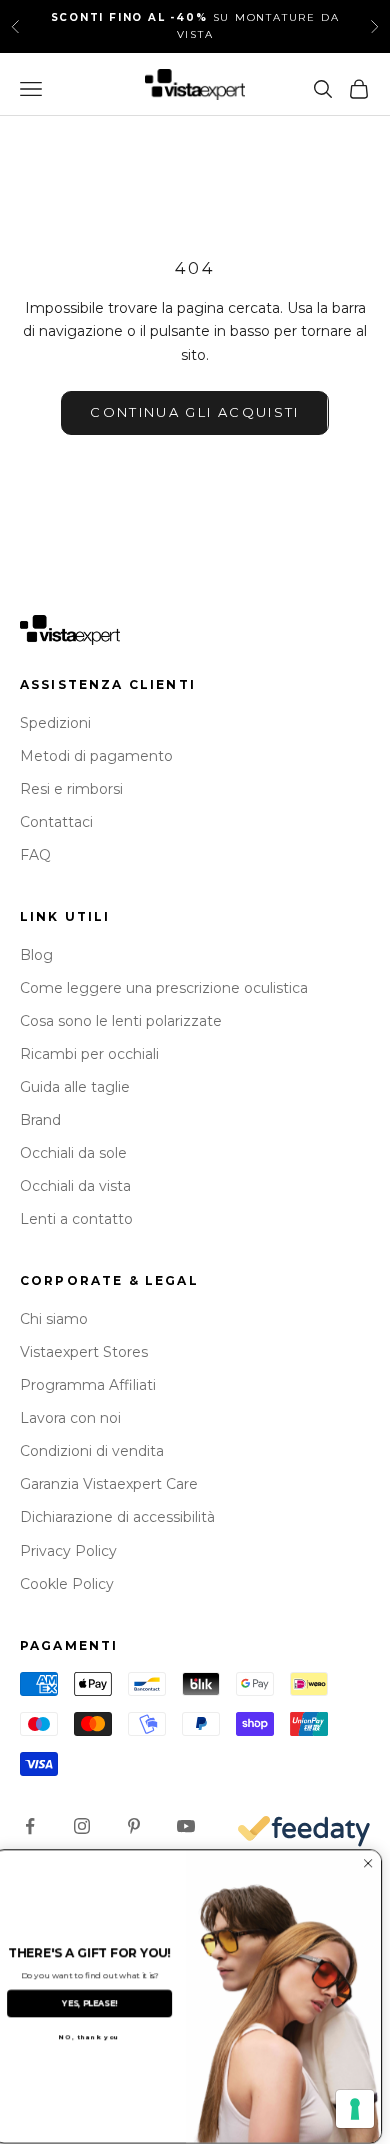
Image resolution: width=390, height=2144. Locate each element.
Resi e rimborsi (71, 789)
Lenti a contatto (76, 1219)
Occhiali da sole (73, 1153)
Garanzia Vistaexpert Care (109, 1484)
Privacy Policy (68, 1551)
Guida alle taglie (75, 1087)
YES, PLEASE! (97, 2004)
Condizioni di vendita (92, 1451)
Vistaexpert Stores (84, 1352)
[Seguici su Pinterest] (134, 1826)
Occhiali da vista (75, 1186)
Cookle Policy (67, 1584)
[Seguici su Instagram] (82, 1826)
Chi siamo (54, 1319)
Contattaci (56, 822)
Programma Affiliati (88, 1385)
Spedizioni (55, 723)
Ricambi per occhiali (89, 1054)
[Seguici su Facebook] (30, 1826)
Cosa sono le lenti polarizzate (121, 1021)
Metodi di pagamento (96, 756)
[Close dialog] (376, 1864)
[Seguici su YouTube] (186, 1826)
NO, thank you (97, 2038)
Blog (36, 955)
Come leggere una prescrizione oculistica (164, 988)
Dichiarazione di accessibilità (117, 1517)
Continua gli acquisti (194, 412)
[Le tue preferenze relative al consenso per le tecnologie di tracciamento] (355, 2109)
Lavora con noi (70, 1418)
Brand (40, 1120)
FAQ (35, 855)
